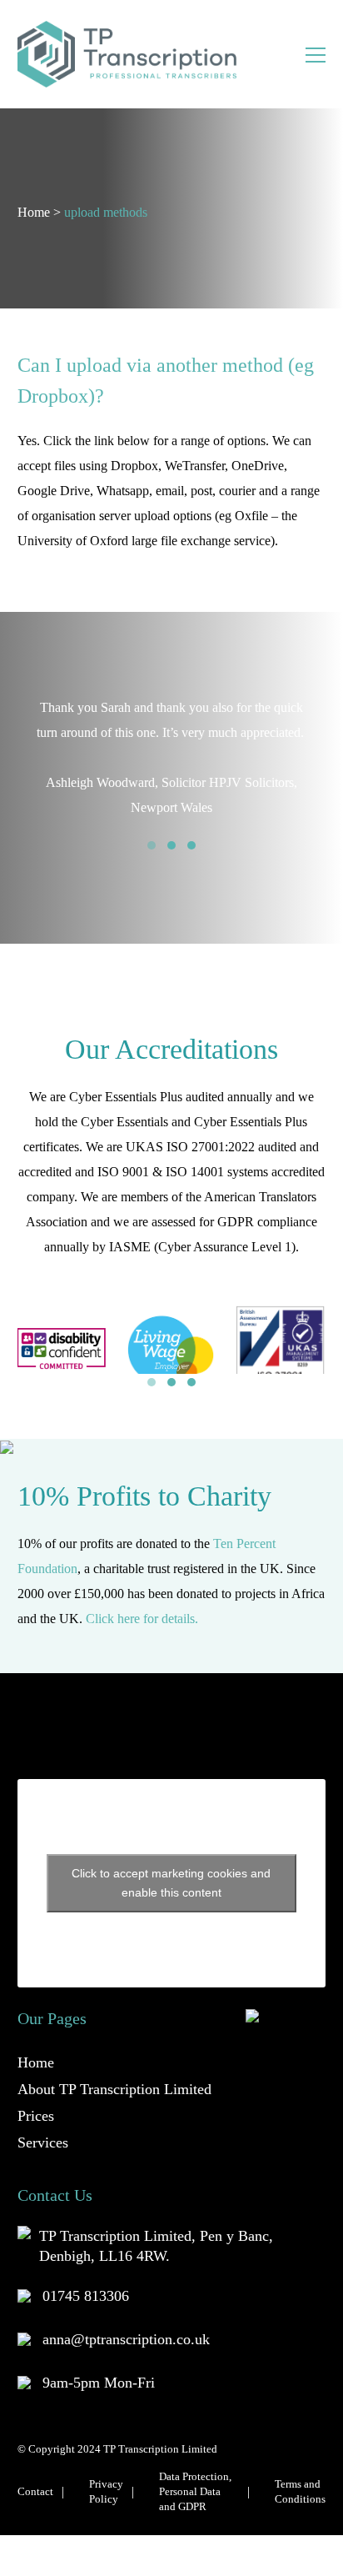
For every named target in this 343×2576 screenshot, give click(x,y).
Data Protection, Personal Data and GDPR (195, 2491)
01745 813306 (86, 2296)
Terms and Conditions (300, 2491)
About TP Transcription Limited (114, 2089)
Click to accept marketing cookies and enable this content (171, 1883)
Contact (35, 2491)
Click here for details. (142, 1619)
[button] (152, 845)
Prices (36, 2116)
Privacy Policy (106, 2491)
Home (34, 212)
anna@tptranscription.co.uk (126, 2339)
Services (43, 2142)
